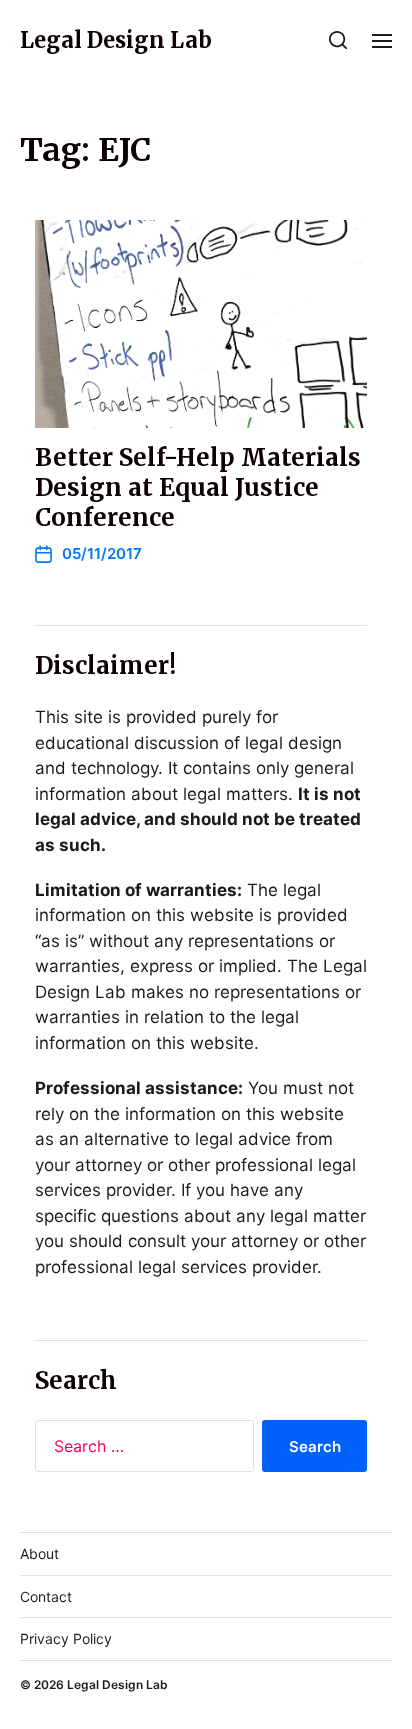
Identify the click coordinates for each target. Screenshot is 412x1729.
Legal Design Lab (116, 40)
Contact (46, 1596)
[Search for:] (140, 1450)
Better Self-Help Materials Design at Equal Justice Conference (198, 487)
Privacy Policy (66, 1638)
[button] (338, 40)
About (39, 1553)
